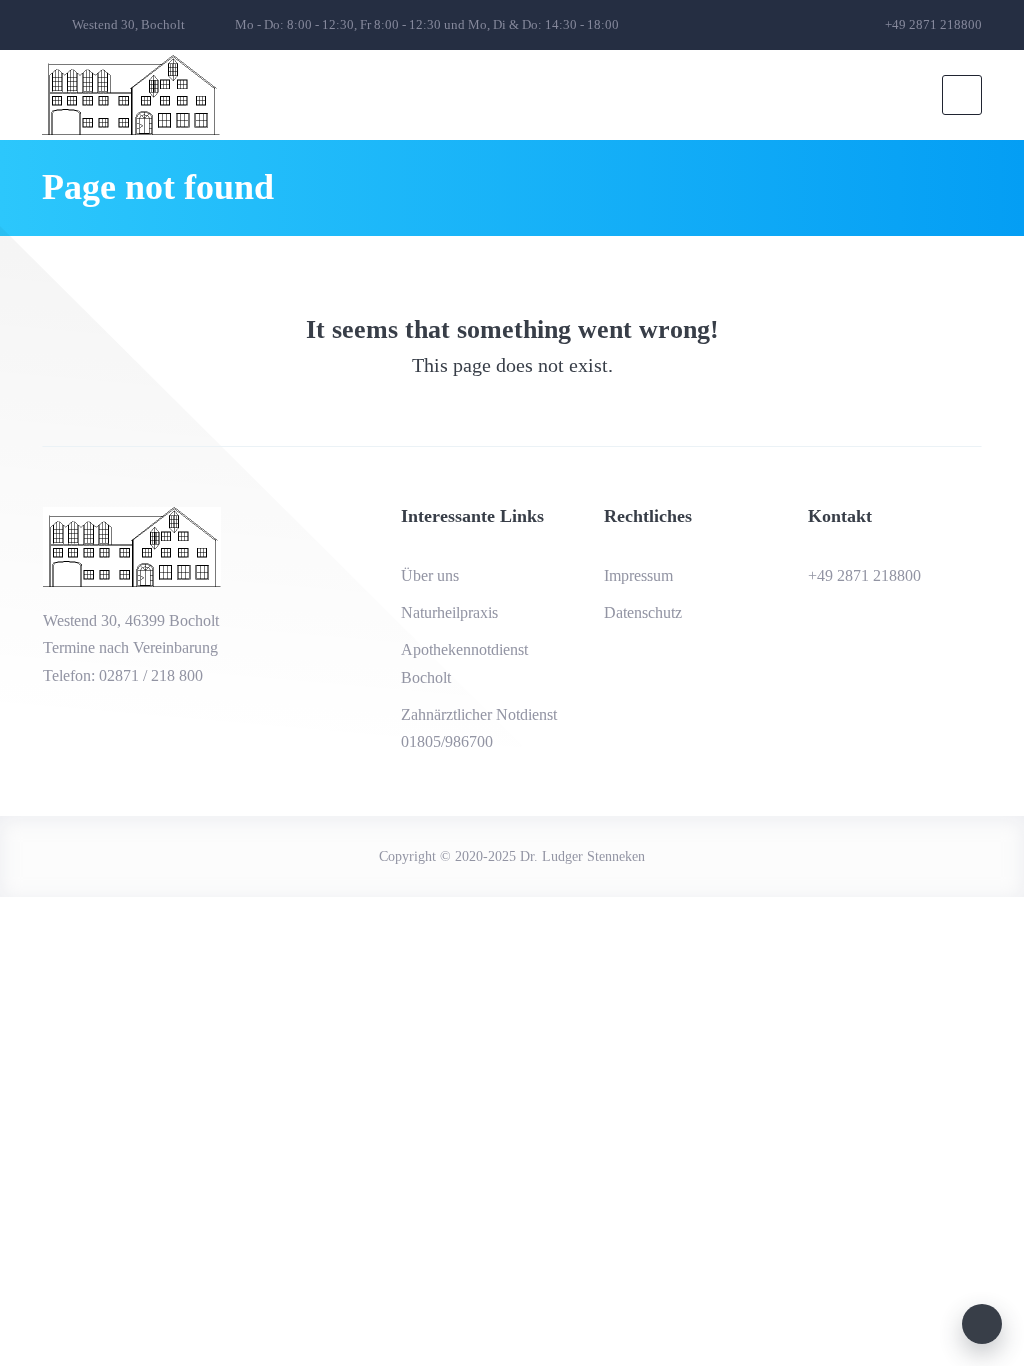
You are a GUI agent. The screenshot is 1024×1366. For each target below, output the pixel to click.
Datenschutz (643, 612)
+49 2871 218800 (864, 575)
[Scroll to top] (982, 1324)
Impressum (638, 575)
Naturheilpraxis (449, 612)
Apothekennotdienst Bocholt (464, 663)
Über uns (430, 575)
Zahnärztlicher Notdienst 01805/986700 (479, 728)
